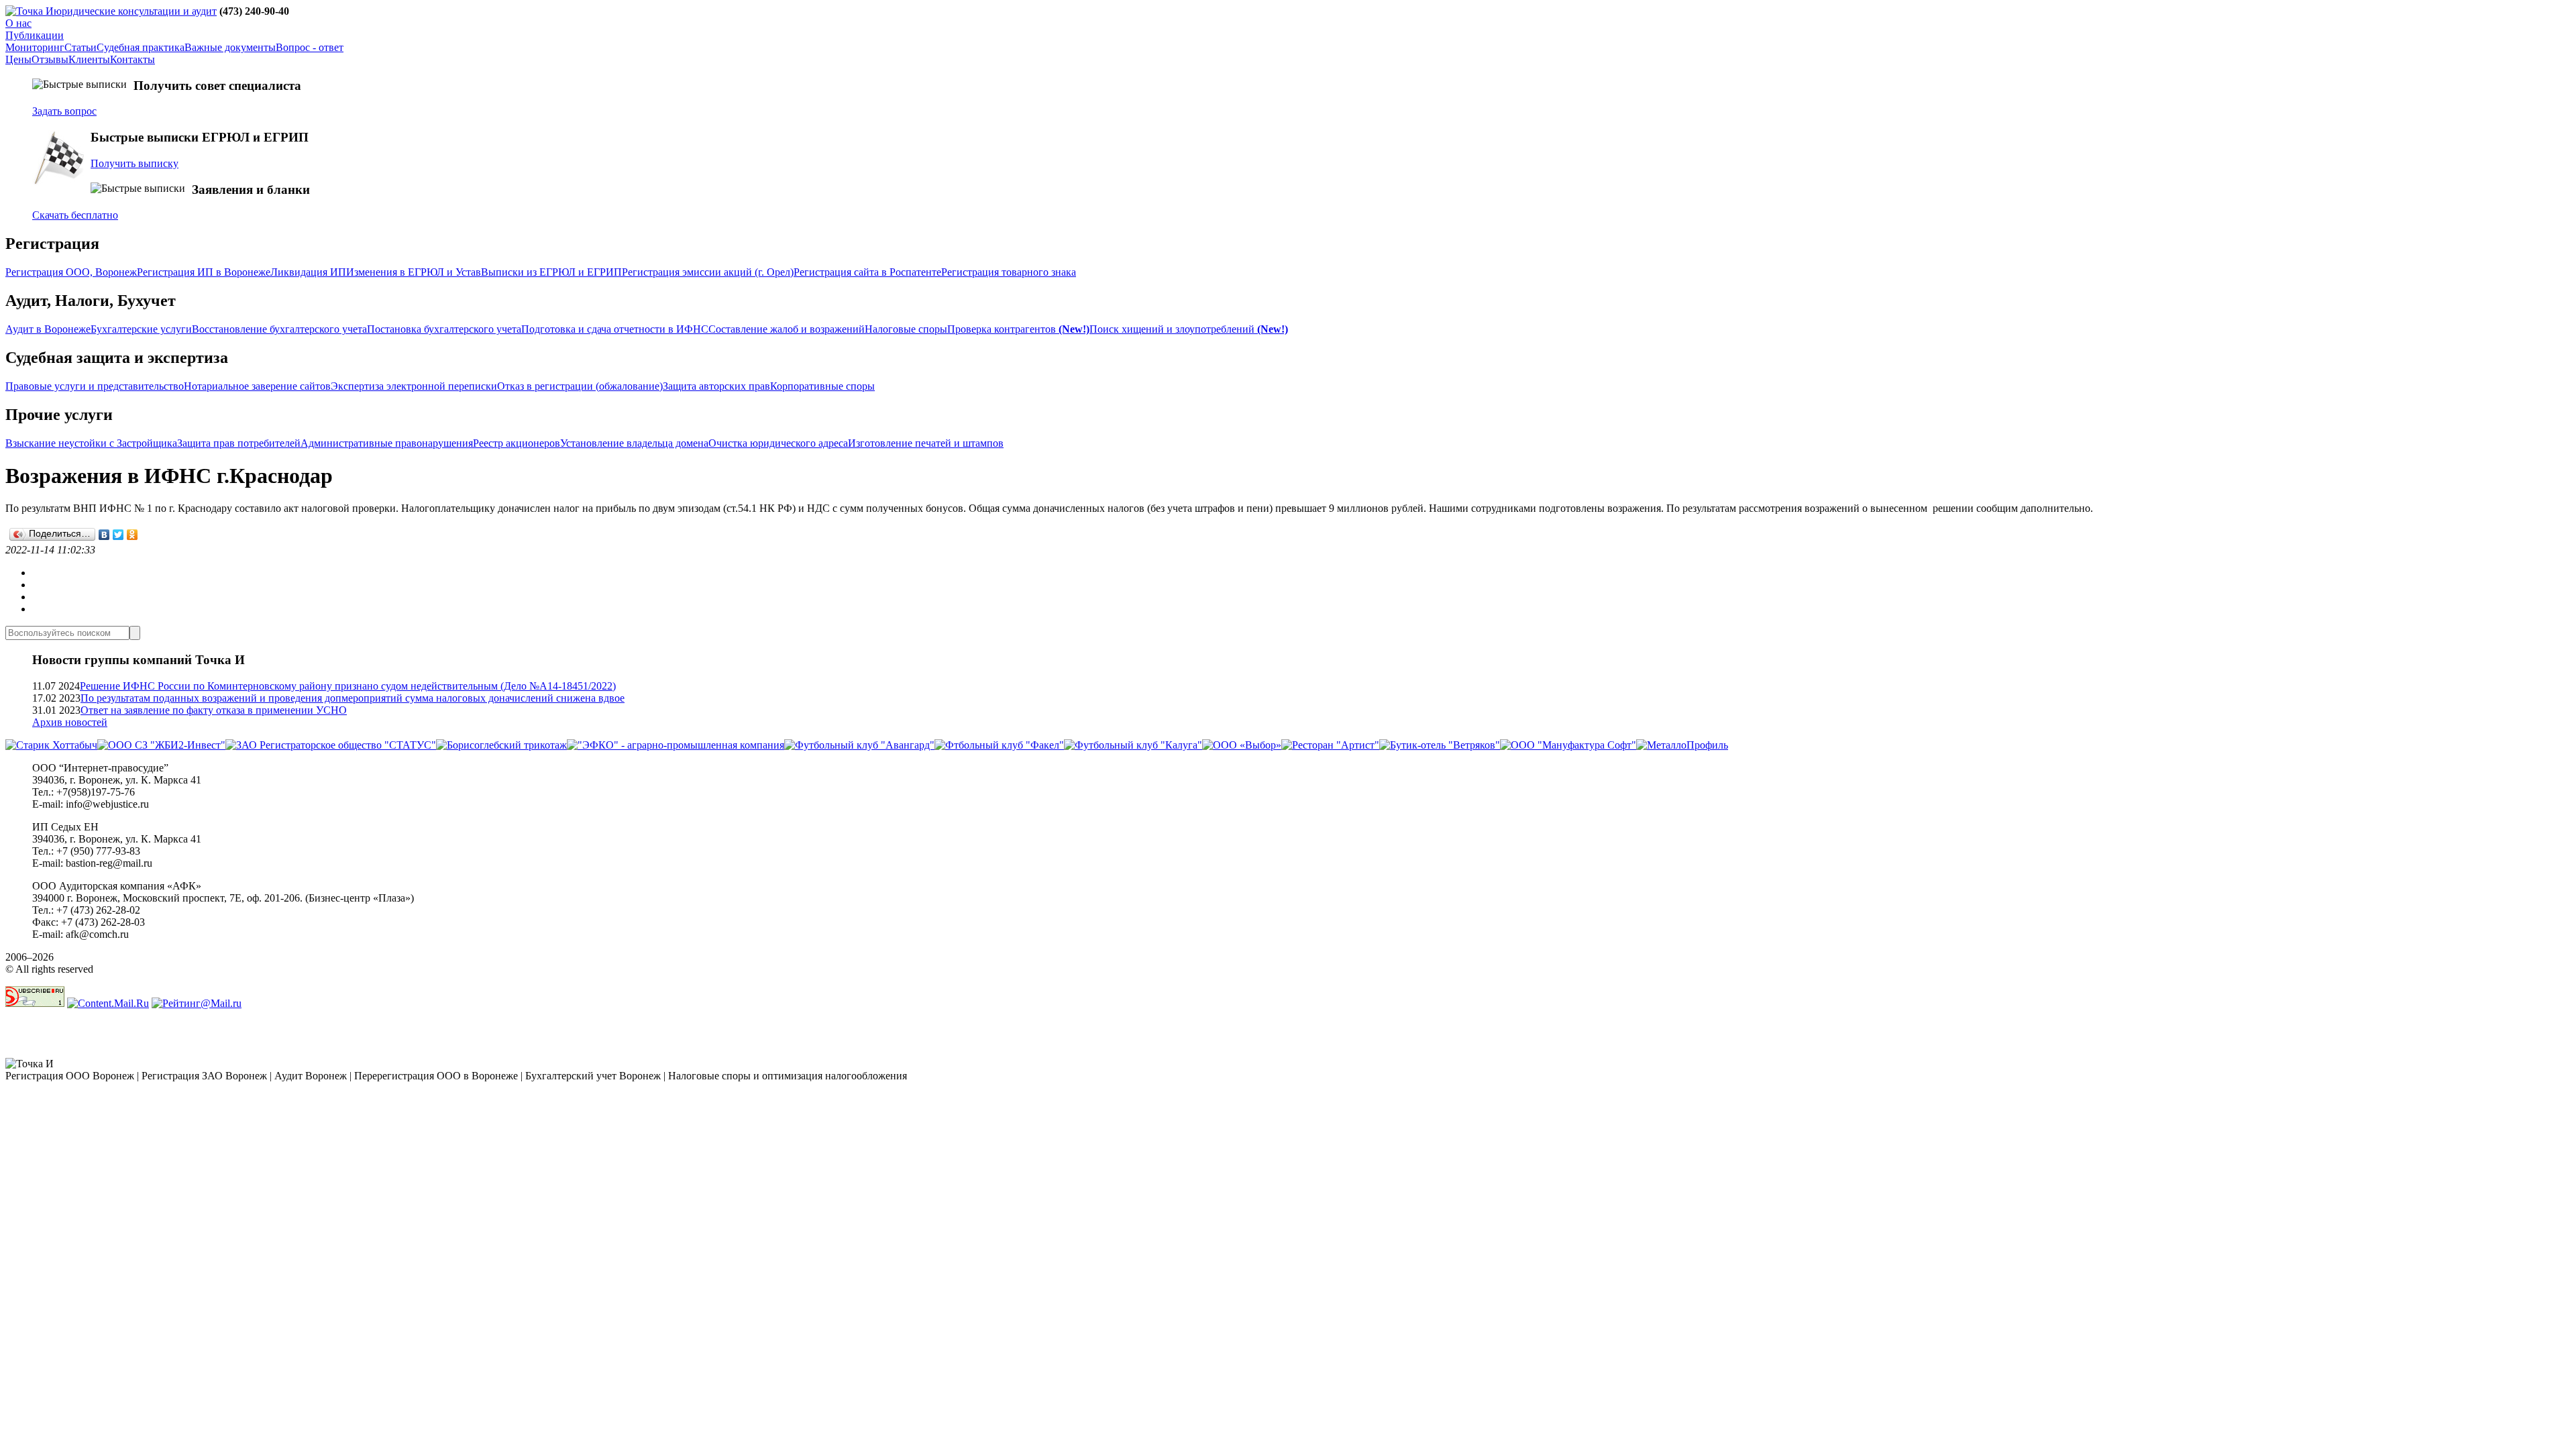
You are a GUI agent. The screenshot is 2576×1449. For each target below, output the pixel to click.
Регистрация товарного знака (1009, 272)
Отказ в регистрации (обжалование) (580, 386)
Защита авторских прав (716, 386)
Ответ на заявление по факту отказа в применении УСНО (214, 710)
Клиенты (89, 59)
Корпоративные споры (822, 386)
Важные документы (230, 47)
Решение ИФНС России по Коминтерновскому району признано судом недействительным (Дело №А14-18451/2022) (348, 686)
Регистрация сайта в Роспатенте (867, 272)
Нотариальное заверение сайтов (257, 386)
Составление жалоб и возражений (787, 329)
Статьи (80, 47)
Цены (18, 59)
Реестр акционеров (517, 443)
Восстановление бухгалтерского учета (279, 329)
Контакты (132, 59)
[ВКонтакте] (104, 535)
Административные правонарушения (387, 443)
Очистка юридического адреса (778, 443)
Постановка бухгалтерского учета (444, 329)
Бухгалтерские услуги (141, 329)
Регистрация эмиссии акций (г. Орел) (708, 272)
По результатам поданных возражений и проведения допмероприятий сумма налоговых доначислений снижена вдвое (353, 698)
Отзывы (50, 59)
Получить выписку (135, 163)
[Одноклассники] (132, 535)
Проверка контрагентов (1018, 329)
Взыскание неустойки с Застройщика (91, 443)
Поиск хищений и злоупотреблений (1189, 329)
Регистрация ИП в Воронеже (204, 272)
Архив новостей (70, 722)
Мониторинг (35, 47)
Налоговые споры (906, 329)
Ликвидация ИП (308, 272)
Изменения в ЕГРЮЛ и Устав (414, 272)
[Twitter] (118, 535)
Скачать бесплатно (75, 215)
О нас (18, 23)
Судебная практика (141, 47)
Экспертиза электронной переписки (414, 386)
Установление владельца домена (634, 443)
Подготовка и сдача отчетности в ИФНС (615, 329)
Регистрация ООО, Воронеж (71, 272)
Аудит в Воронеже (48, 329)
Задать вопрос (64, 111)
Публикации (35, 35)
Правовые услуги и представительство (95, 386)
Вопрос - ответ (310, 47)
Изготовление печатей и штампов (926, 443)
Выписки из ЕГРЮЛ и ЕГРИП (551, 272)
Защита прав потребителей (239, 443)
